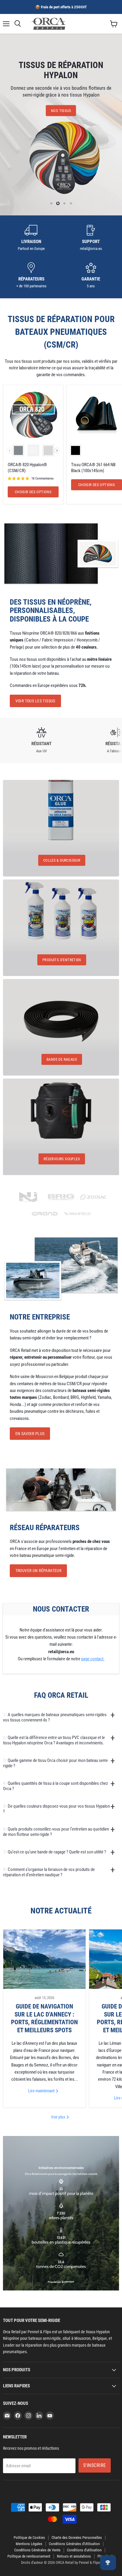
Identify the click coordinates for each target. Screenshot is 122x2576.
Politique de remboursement (29, 2556)
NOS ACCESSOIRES (61, 109)
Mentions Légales (29, 2544)
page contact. (93, 1659)
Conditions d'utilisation (84, 2550)
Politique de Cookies (29, 2538)
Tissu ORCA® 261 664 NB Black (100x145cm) (93, 468)
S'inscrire (95, 2465)
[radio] (18, 450)
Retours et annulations (74, 2556)
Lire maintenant (42, 2091)
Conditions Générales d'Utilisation (74, 2544)
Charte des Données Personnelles (77, 2538)
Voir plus (58, 2117)
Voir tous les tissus (35, 701)
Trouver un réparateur (38, 1571)
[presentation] (57, 451)
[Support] (91, 238)
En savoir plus (30, 1434)
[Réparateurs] (31, 276)
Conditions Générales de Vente (37, 2550)
